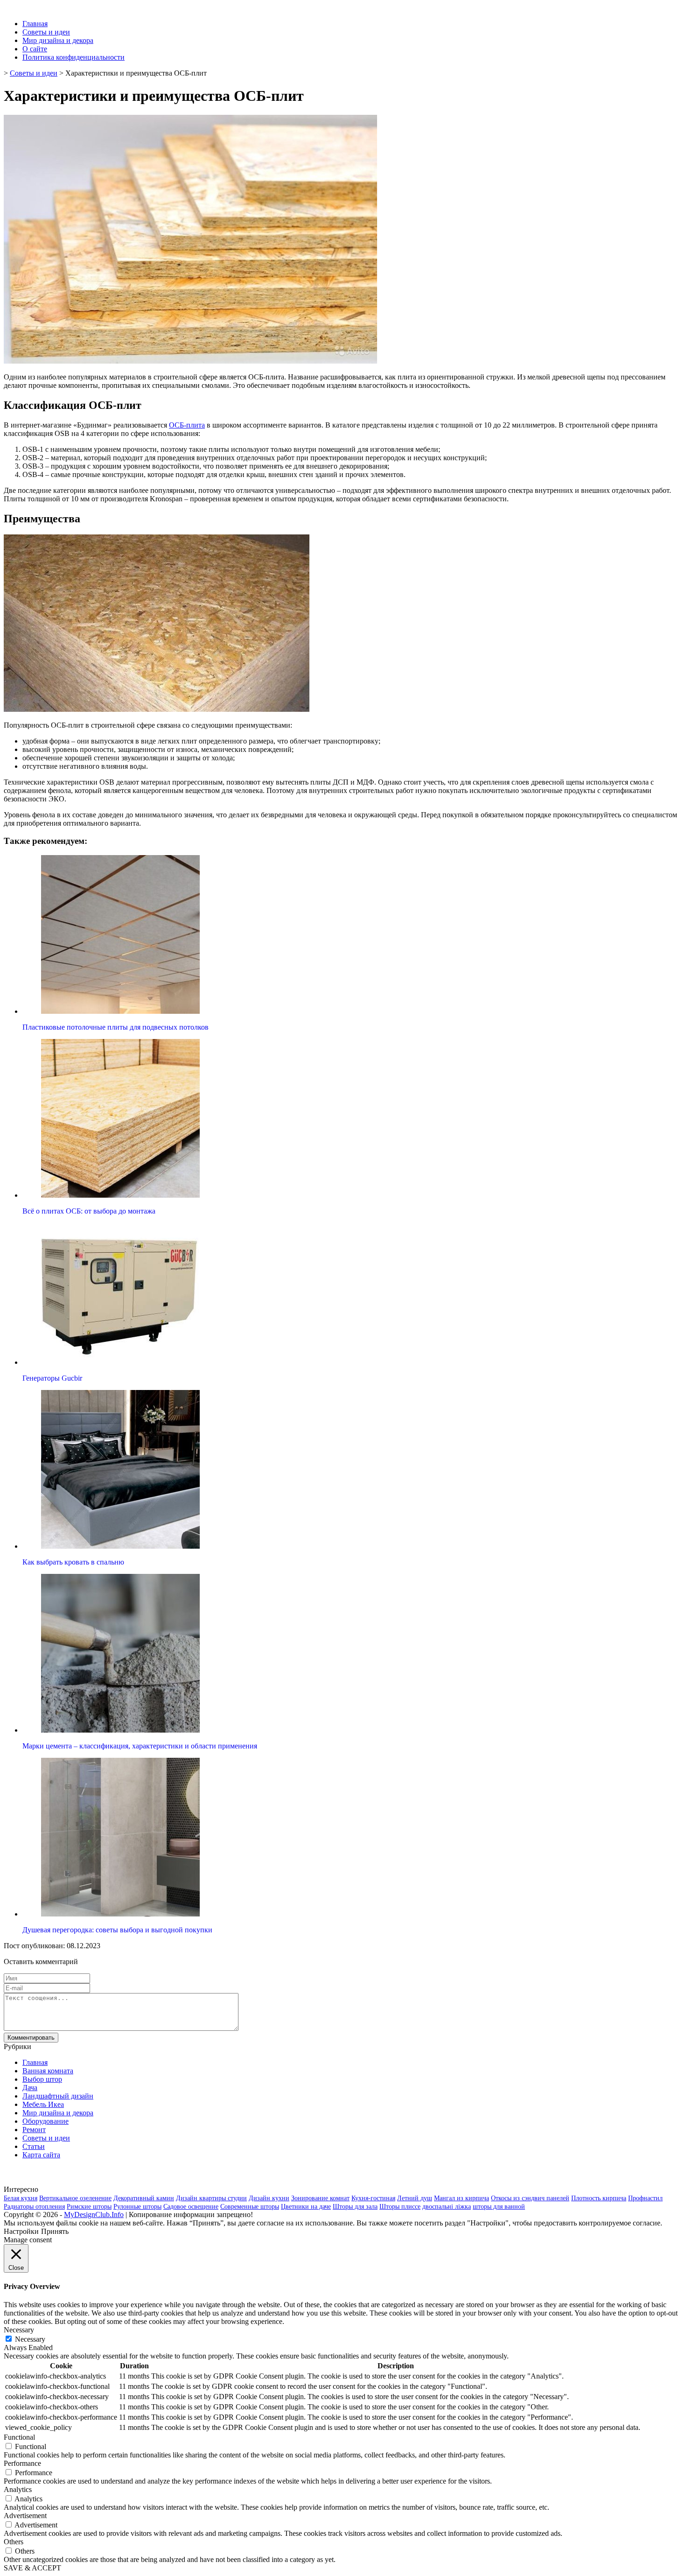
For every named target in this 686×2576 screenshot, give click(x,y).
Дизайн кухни (269, 2198)
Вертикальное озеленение (75, 2198)
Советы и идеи (46, 32)
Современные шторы (250, 2207)
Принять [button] (55, 2231)
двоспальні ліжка (447, 2207)
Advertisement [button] (25, 2516)
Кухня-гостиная (373, 2198)
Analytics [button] (18, 2489)
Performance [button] (22, 2463)
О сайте (35, 49)
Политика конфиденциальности (73, 57)
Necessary (30, 2339)
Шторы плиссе (400, 2207)
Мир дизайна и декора (58, 40)
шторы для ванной (499, 2207)
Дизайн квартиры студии (211, 2198)
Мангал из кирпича (462, 2198)
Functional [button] (19, 2437)
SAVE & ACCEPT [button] (32, 2568)
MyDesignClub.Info (94, 2215)
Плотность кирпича (599, 2198)
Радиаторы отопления (34, 2207)
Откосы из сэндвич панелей (530, 2198)
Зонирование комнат (320, 2198)
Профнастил (645, 2198)
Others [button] (14, 2542)
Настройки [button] (21, 2231)
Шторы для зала (355, 2207)
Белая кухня (21, 2198)
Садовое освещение (191, 2207)
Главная (35, 24)
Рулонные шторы (137, 2207)
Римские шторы (89, 2207)
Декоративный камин (144, 2198)
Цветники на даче (306, 2207)
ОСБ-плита (187, 425)
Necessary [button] (19, 2330)
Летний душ (415, 2198)
